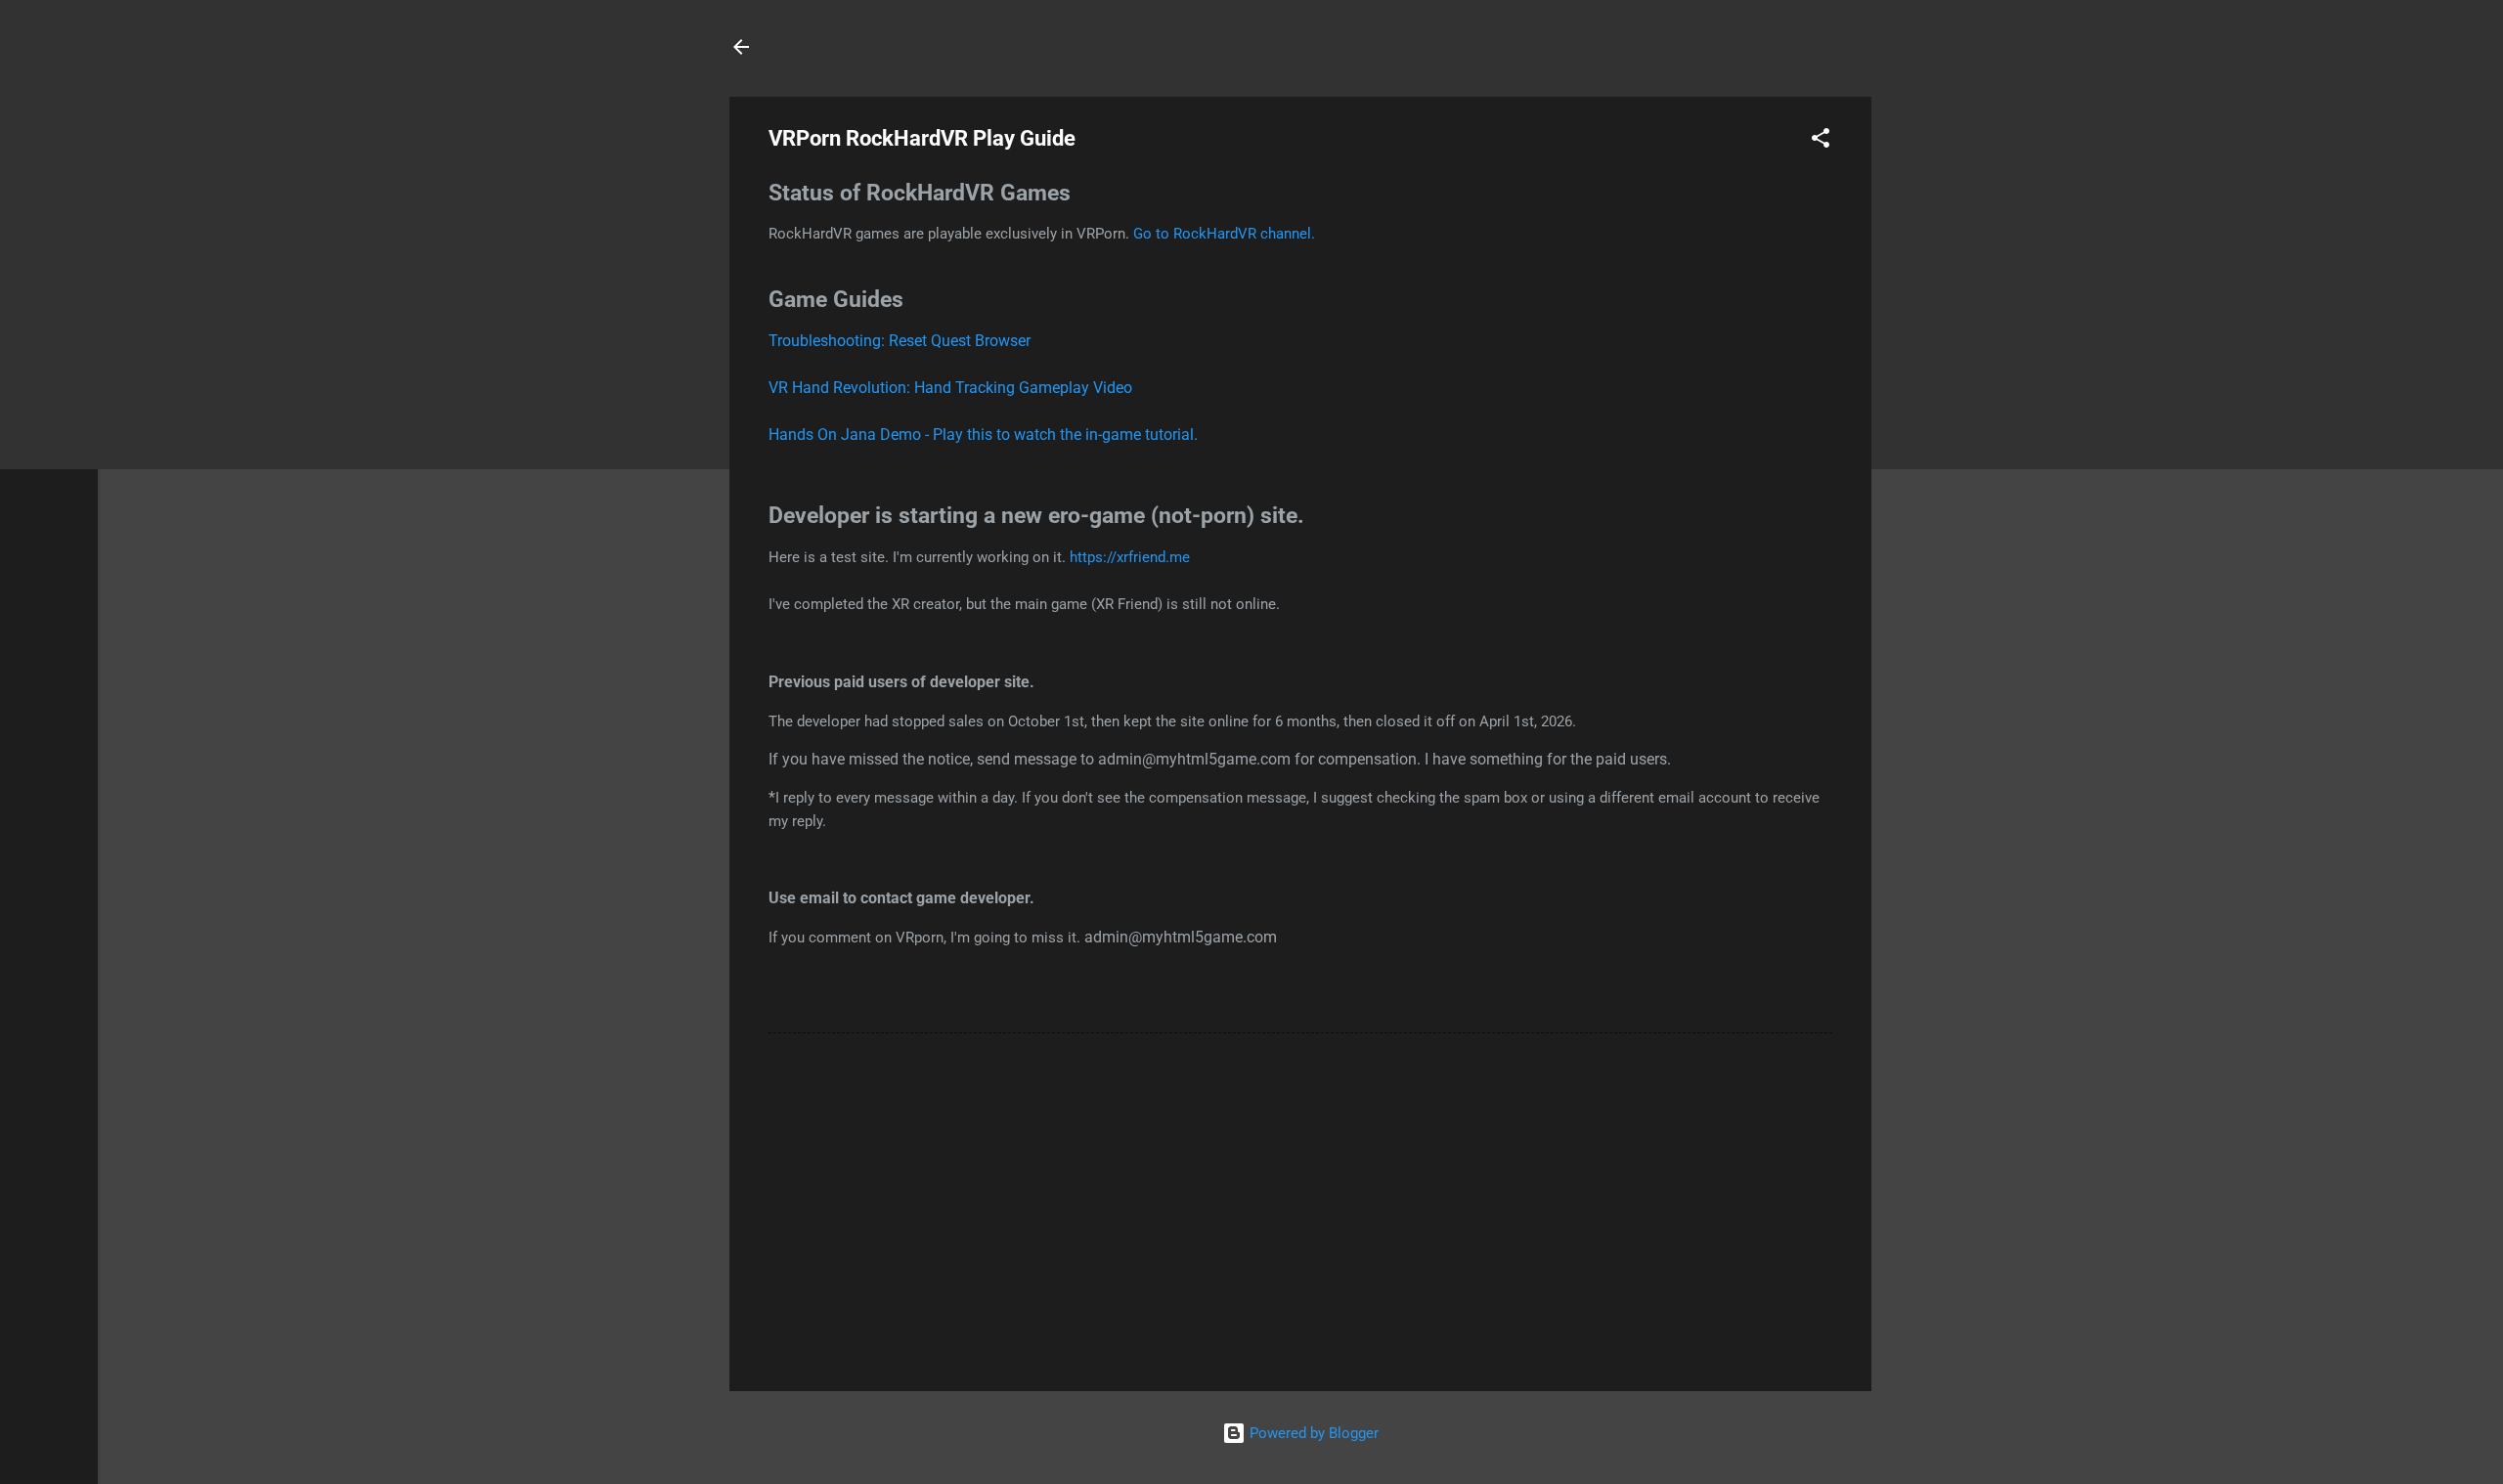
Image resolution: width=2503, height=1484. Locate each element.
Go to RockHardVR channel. (1224, 234)
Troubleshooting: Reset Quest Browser (900, 341)
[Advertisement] (1300, 1209)
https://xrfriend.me (1130, 557)
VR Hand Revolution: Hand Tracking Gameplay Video (950, 388)
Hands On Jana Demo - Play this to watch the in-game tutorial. (983, 435)
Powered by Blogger (1312, 1433)
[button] (1821, 141)
